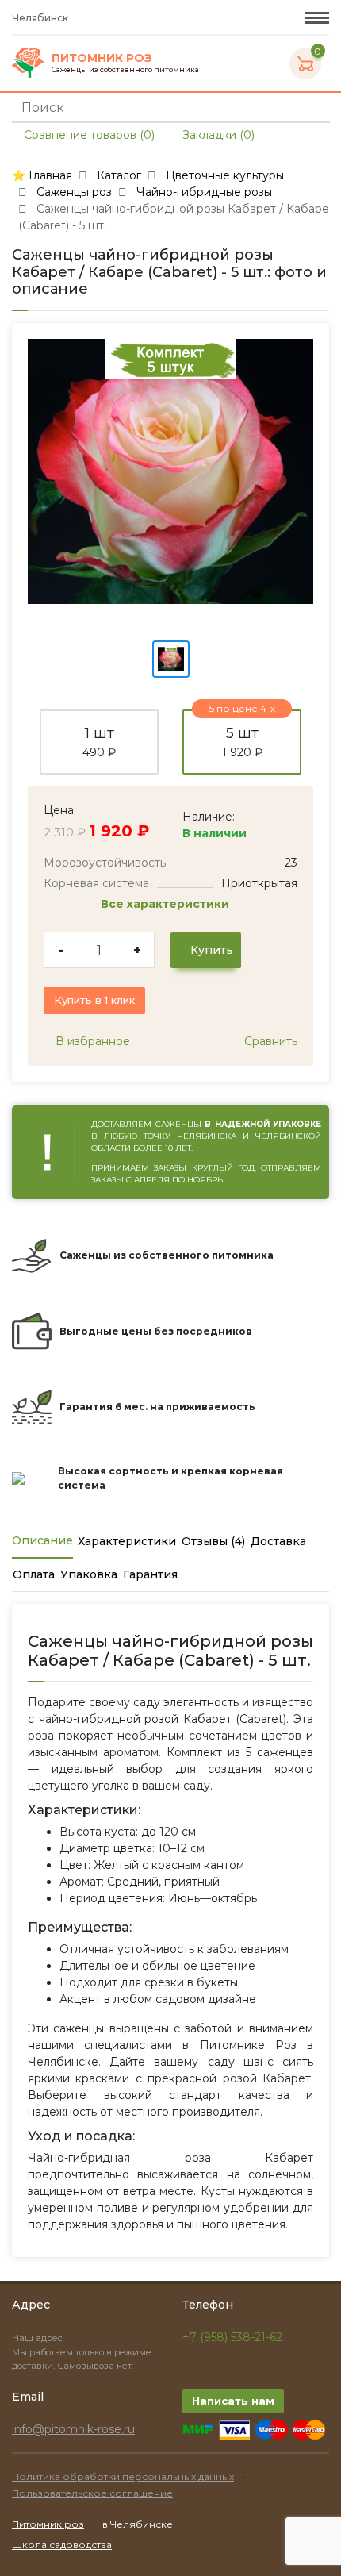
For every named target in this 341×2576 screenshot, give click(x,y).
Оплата (34, 1574)
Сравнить (269, 1041)
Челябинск (41, 18)
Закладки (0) (217, 135)
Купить (210, 950)
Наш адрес (38, 2338)
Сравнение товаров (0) (88, 135)
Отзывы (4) (213, 1541)
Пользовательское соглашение (92, 2493)
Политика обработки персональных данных (123, 2476)
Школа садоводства (62, 2545)
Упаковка (89, 1574)
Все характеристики (167, 904)
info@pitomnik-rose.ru (73, 2429)
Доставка (278, 1541)
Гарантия (150, 1574)
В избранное (91, 1041)
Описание (42, 1540)
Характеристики (127, 1541)
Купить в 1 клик (94, 1000)
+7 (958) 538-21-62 (232, 2337)
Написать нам (233, 2401)
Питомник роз (48, 2524)
